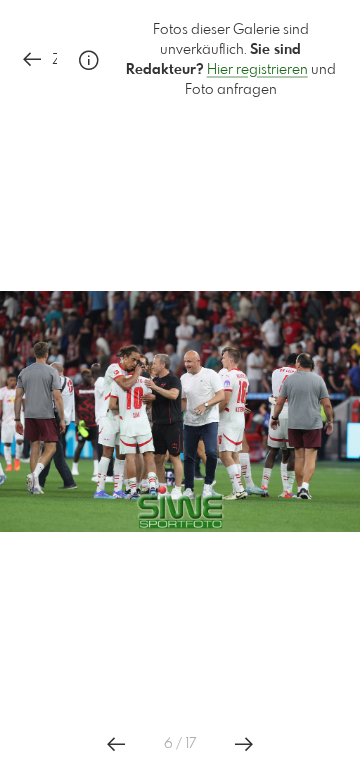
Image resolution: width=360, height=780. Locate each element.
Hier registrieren (257, 70)
